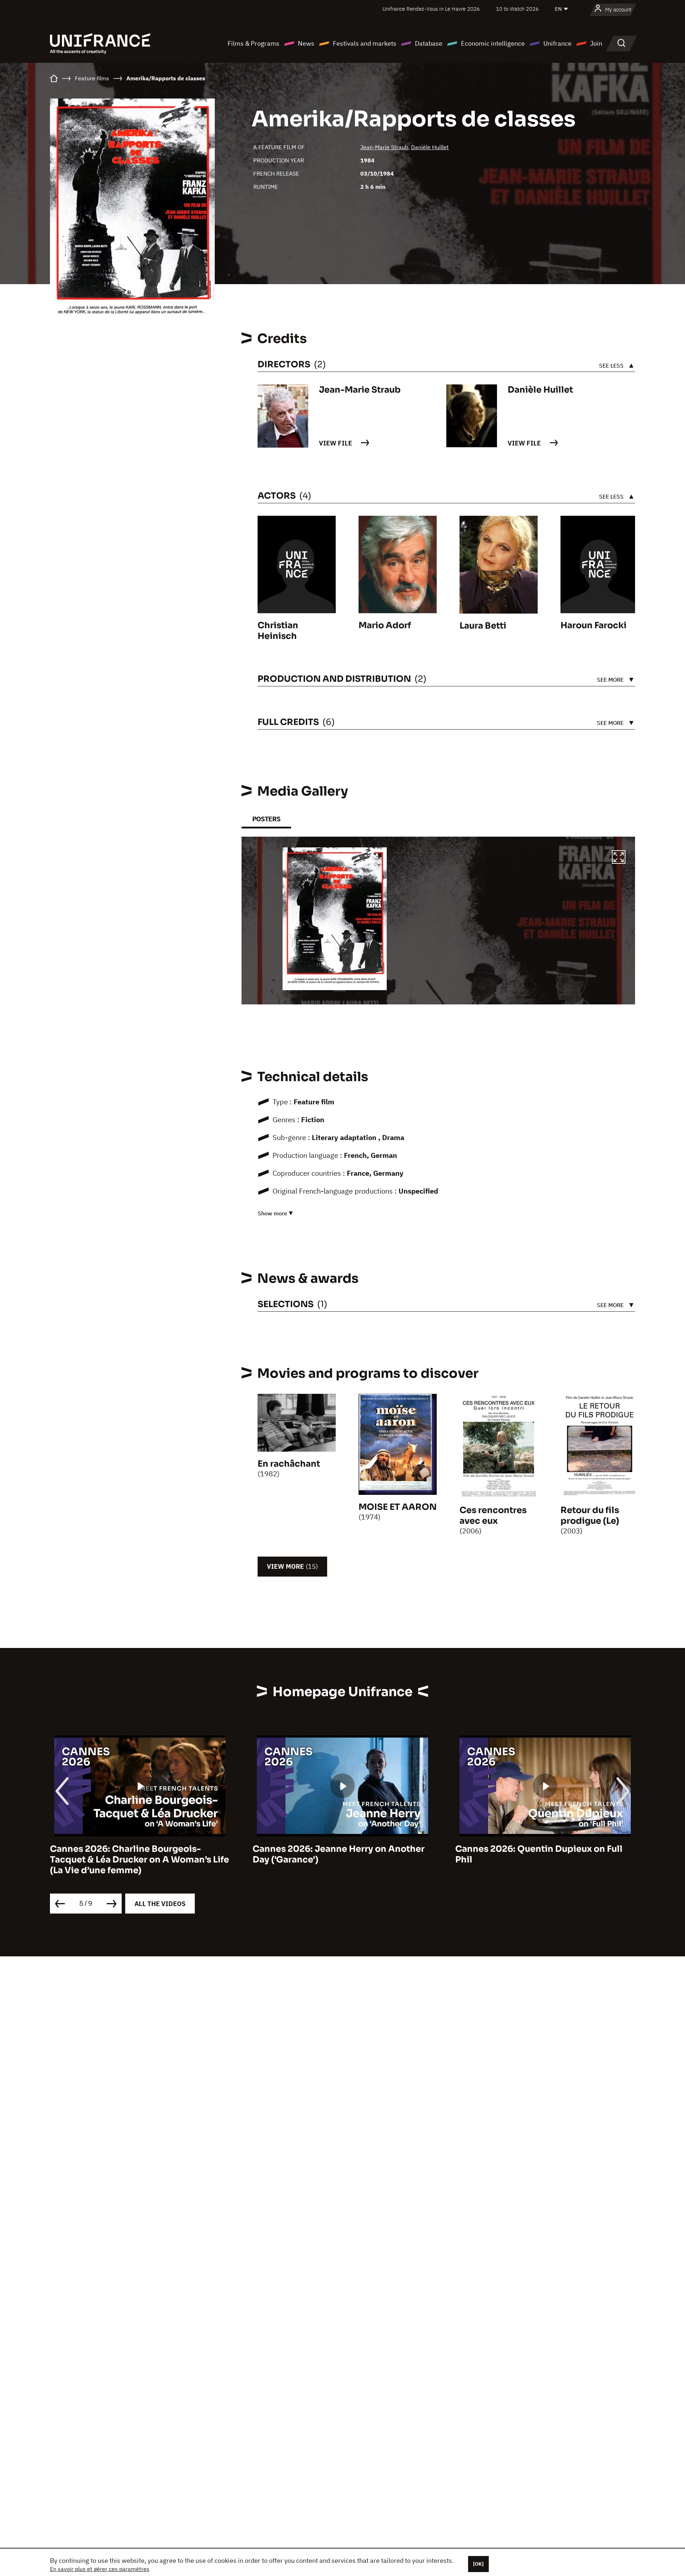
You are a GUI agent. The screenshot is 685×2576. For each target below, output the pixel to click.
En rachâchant (289, 1464)
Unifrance (557, 43)
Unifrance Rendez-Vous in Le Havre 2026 (431, 9)
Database (429, 43)
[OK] (478, 2564)
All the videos (160, 1904)
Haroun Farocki (593, 625)
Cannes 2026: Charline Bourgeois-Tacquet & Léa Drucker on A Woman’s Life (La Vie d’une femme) (139, 1860)
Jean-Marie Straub (384, 147)
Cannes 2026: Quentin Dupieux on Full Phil (539, 1854)
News (306, 43)
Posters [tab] (266, 819)
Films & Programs (253, 43)
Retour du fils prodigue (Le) (590, 1516)
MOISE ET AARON (398, 1507)
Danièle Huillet (430, 147)
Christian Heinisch (278, 631)
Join (596, 43)
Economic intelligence (493, 43)
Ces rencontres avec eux (493, 1516)
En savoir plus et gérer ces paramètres (100, 2569)
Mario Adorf (385, 625)
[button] (619, 858)
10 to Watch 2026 (517, 9)
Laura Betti (483, 626)
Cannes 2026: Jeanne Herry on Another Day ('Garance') (339, 1854)
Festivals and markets (365, 43)
